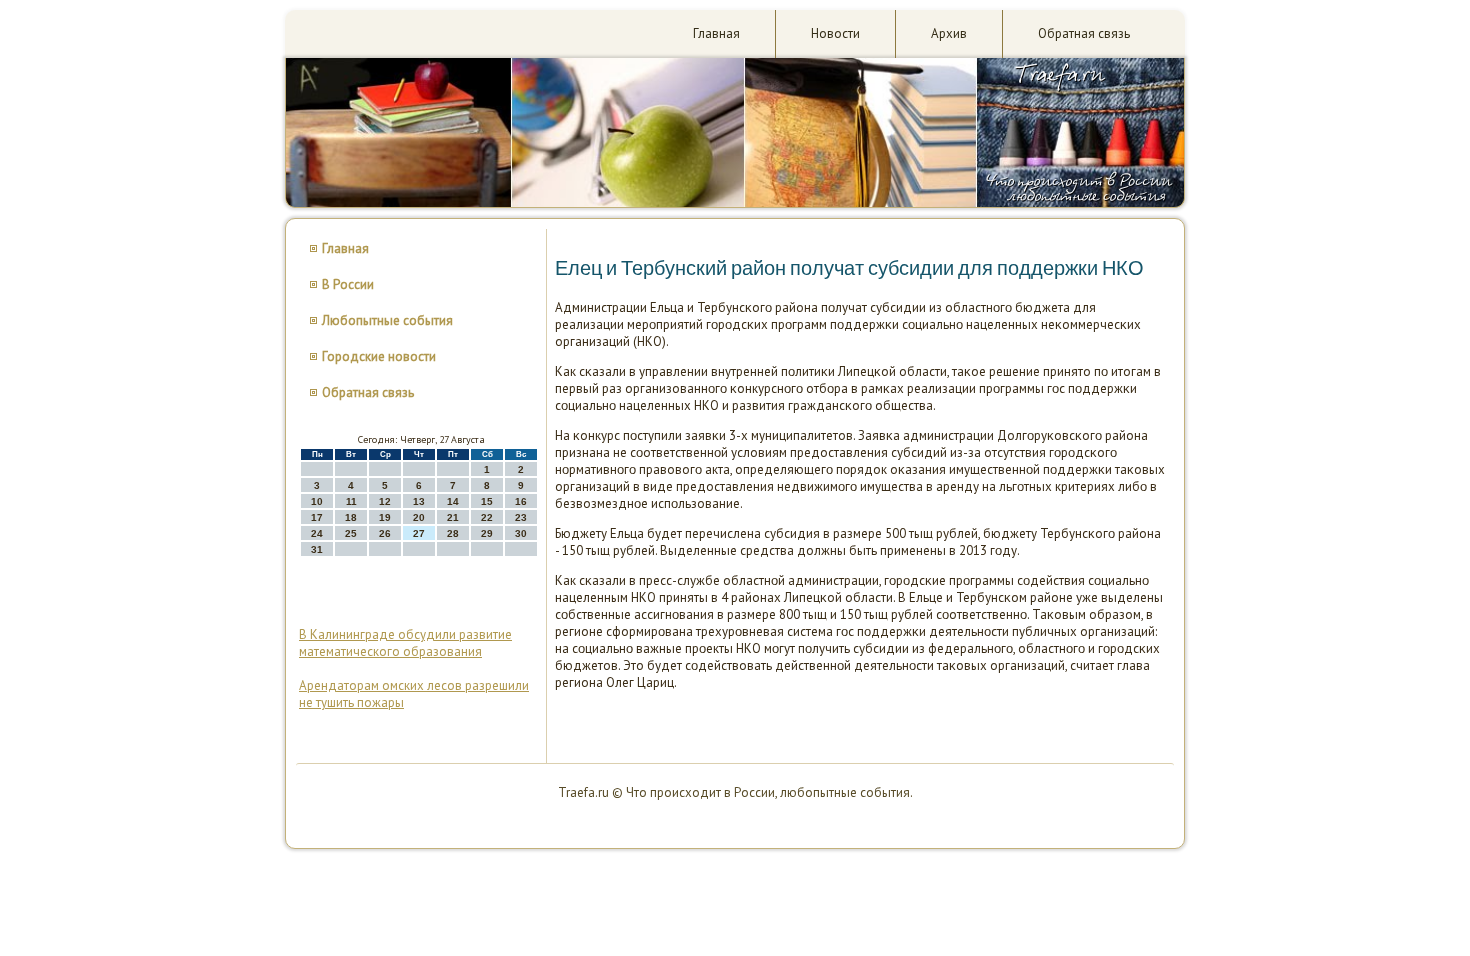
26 (385, 533)
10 (317, 501)
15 (487, 501)
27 (419, 533)
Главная (716, 33)
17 (317, 517)
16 (521, 501)
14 (453, 501)
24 (317, 533)
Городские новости (379, 356)
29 (487, 533)
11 (351, 501)
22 (487, 517)
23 (521, 517)
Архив (949, 33)
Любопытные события (387, 320)
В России (348, 284)
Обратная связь (1084, 33)
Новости (835, 33)
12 (385, 501)
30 (521, 533)
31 (317, 549)
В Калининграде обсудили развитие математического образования (405, 643)
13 (419, 501)
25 (351, 533)
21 (453, 517)
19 (385, 517)
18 (351, 517)
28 (453, 533)
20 (419, 517)
